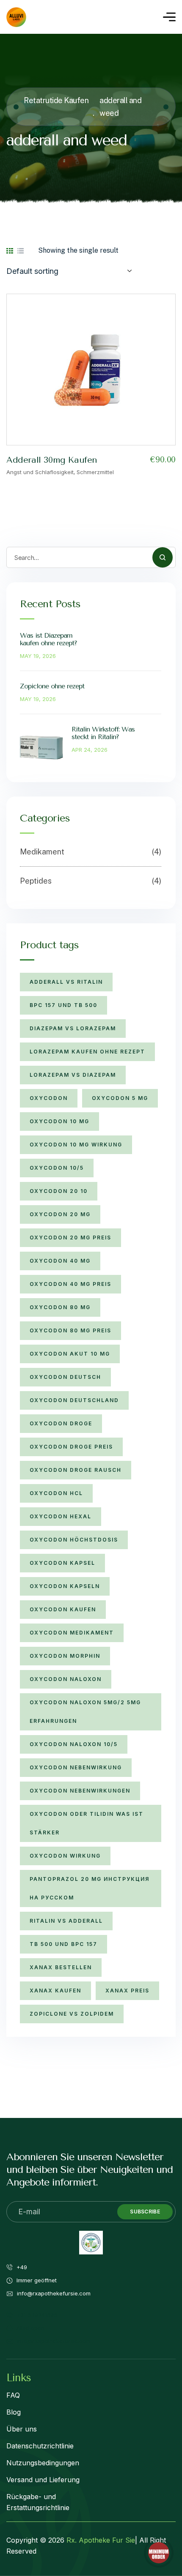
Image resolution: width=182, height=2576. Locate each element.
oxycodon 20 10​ (59, 1191)
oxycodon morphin (65, 1656)
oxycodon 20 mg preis (70, 1238)
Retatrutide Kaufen (56, 100)
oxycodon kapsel (62, 1563)
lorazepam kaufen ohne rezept (87, 1052)
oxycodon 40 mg (60, 1261)
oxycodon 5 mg (120, 1098)
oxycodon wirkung (65, 1856)
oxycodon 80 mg (60, 1307)
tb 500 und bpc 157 (63, 1944)
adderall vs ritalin (66, 982)
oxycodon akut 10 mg (70, 1354)
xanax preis (127, 1991)
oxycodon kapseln (65, 1586)
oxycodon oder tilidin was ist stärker (87, 1823)
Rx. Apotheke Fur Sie (101, 2540)
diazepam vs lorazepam (73, 1028)
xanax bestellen (61, 1967)
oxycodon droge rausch (76, 1470)
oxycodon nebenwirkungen (80, 1791)
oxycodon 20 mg (60, 1214)
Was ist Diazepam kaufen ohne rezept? (48, 639)
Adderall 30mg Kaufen (52, 460)
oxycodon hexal (61, 1516)
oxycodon (49, 1098)
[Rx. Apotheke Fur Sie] (16, 17)
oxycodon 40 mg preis (70, 1284)
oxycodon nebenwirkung (76, 1767)
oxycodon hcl (56, 1493)
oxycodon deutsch (65, 1377)
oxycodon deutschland (74, 1400)
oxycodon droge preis (71, 1447)
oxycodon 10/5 (57, 1168)
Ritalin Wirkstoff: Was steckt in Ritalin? (103, 733)
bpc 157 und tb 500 (63, 1005)
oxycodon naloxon (66, 1679)
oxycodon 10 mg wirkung (76, 1145)
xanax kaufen (55, 1991)
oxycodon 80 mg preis (70, 1330)
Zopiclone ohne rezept (52, 686)
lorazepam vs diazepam (73, 1075)
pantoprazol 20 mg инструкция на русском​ (90, 1888)
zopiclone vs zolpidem (72, 2014)
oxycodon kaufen (63, 1609)
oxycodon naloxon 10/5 (74, 1744)
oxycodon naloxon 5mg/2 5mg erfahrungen (85, 1712)
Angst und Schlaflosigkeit (40, 472)
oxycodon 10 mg (59, 1121)
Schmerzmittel (95, 472)
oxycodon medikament (72, 1633)
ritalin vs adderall (66, 1921)
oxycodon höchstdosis (74, 1540)
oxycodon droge (61, 1423)
